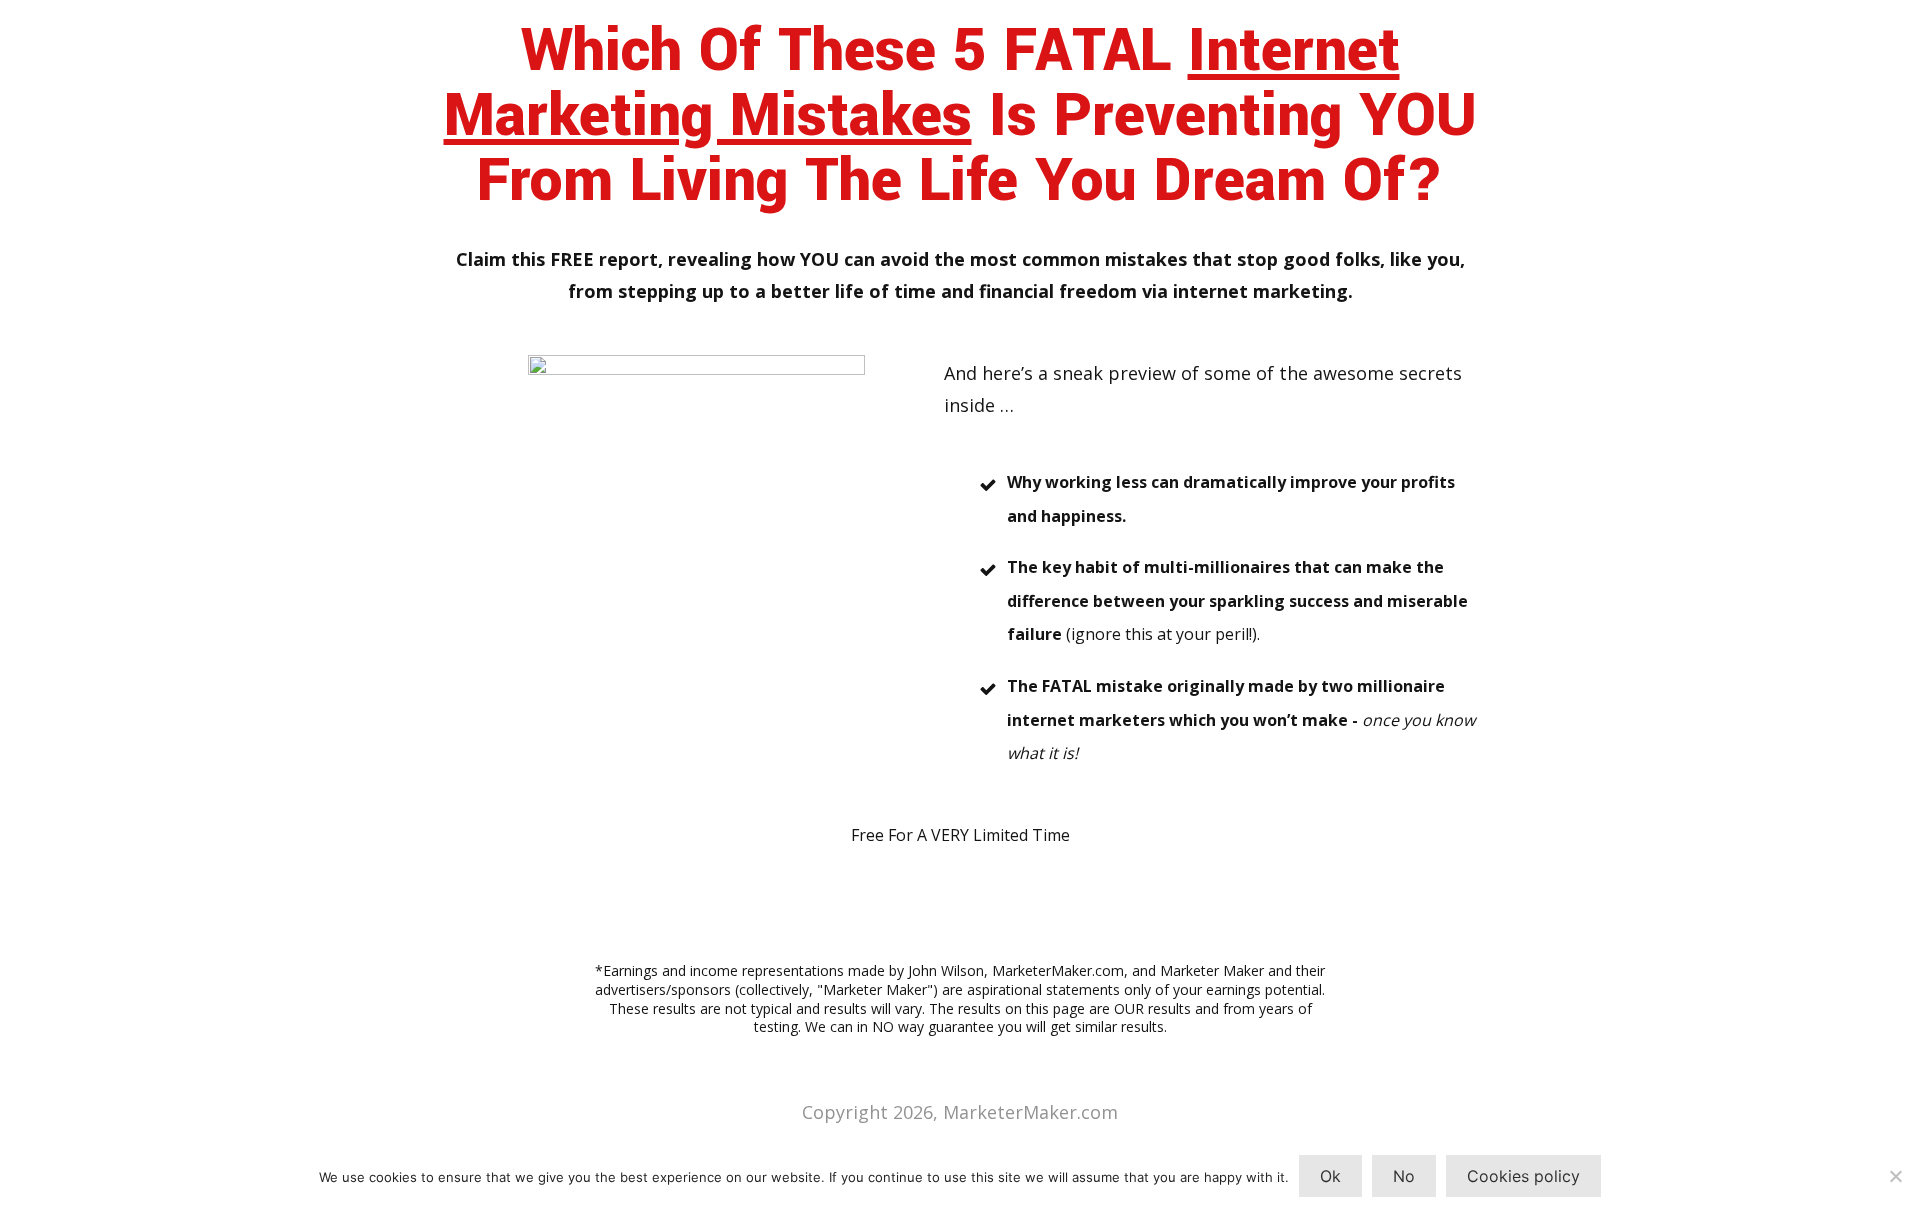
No (1404, 1176)
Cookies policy (1523, 1176)
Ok (1330, 1176)
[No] (1895, 1176)
